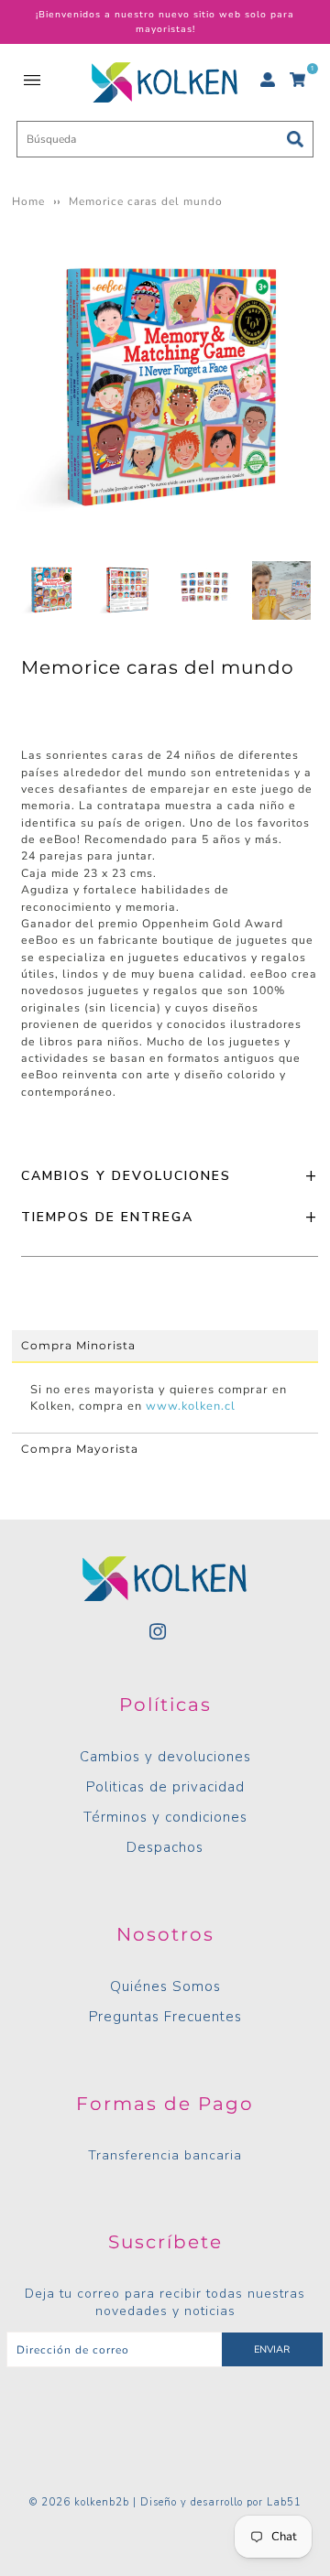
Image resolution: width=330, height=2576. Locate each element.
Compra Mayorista (80, 1449)
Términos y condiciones (165, 1817)
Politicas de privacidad (165, 1787)
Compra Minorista (78, 1346)
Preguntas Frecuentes (165, 2017)
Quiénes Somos (165, 1986)
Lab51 (284, 2502)
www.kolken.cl (191, 1406)
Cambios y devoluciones (165, 1757)
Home (28, 201)
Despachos (165, 1847)
